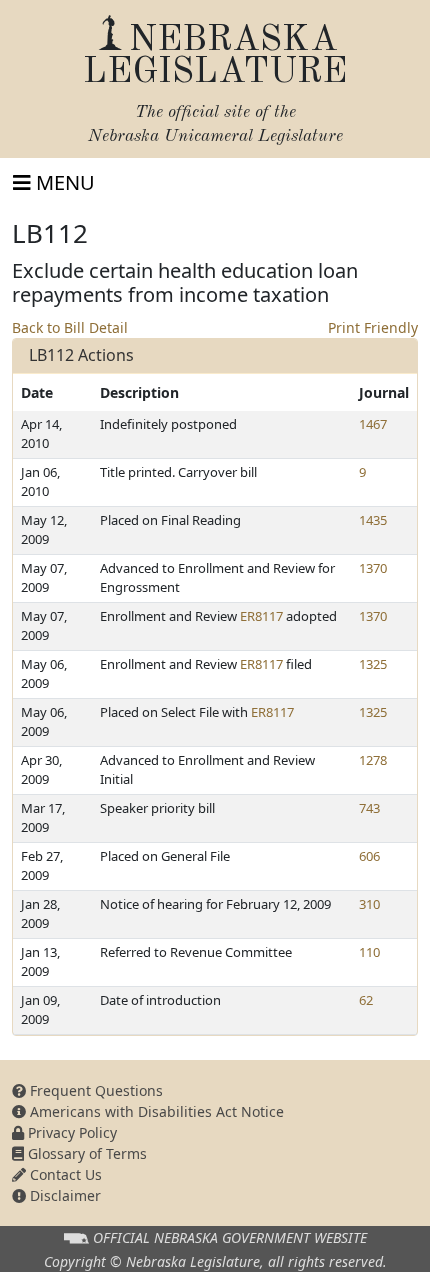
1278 (373, 760)
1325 (373, 664)
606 (369, 856)
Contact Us (64, 1174)
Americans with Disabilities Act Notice (155, 1111)
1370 (373, 568)
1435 (373, 520)
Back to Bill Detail (70, 327)
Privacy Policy (70, 1132)
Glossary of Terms (85, 1153)
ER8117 (261, 616)
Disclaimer (63, 1195)
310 (369, 904)
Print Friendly (373, 327)
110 (369, 952)
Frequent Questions (94, 1090)
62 (366, 1000)
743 (369, 808)
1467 (373, 424)
